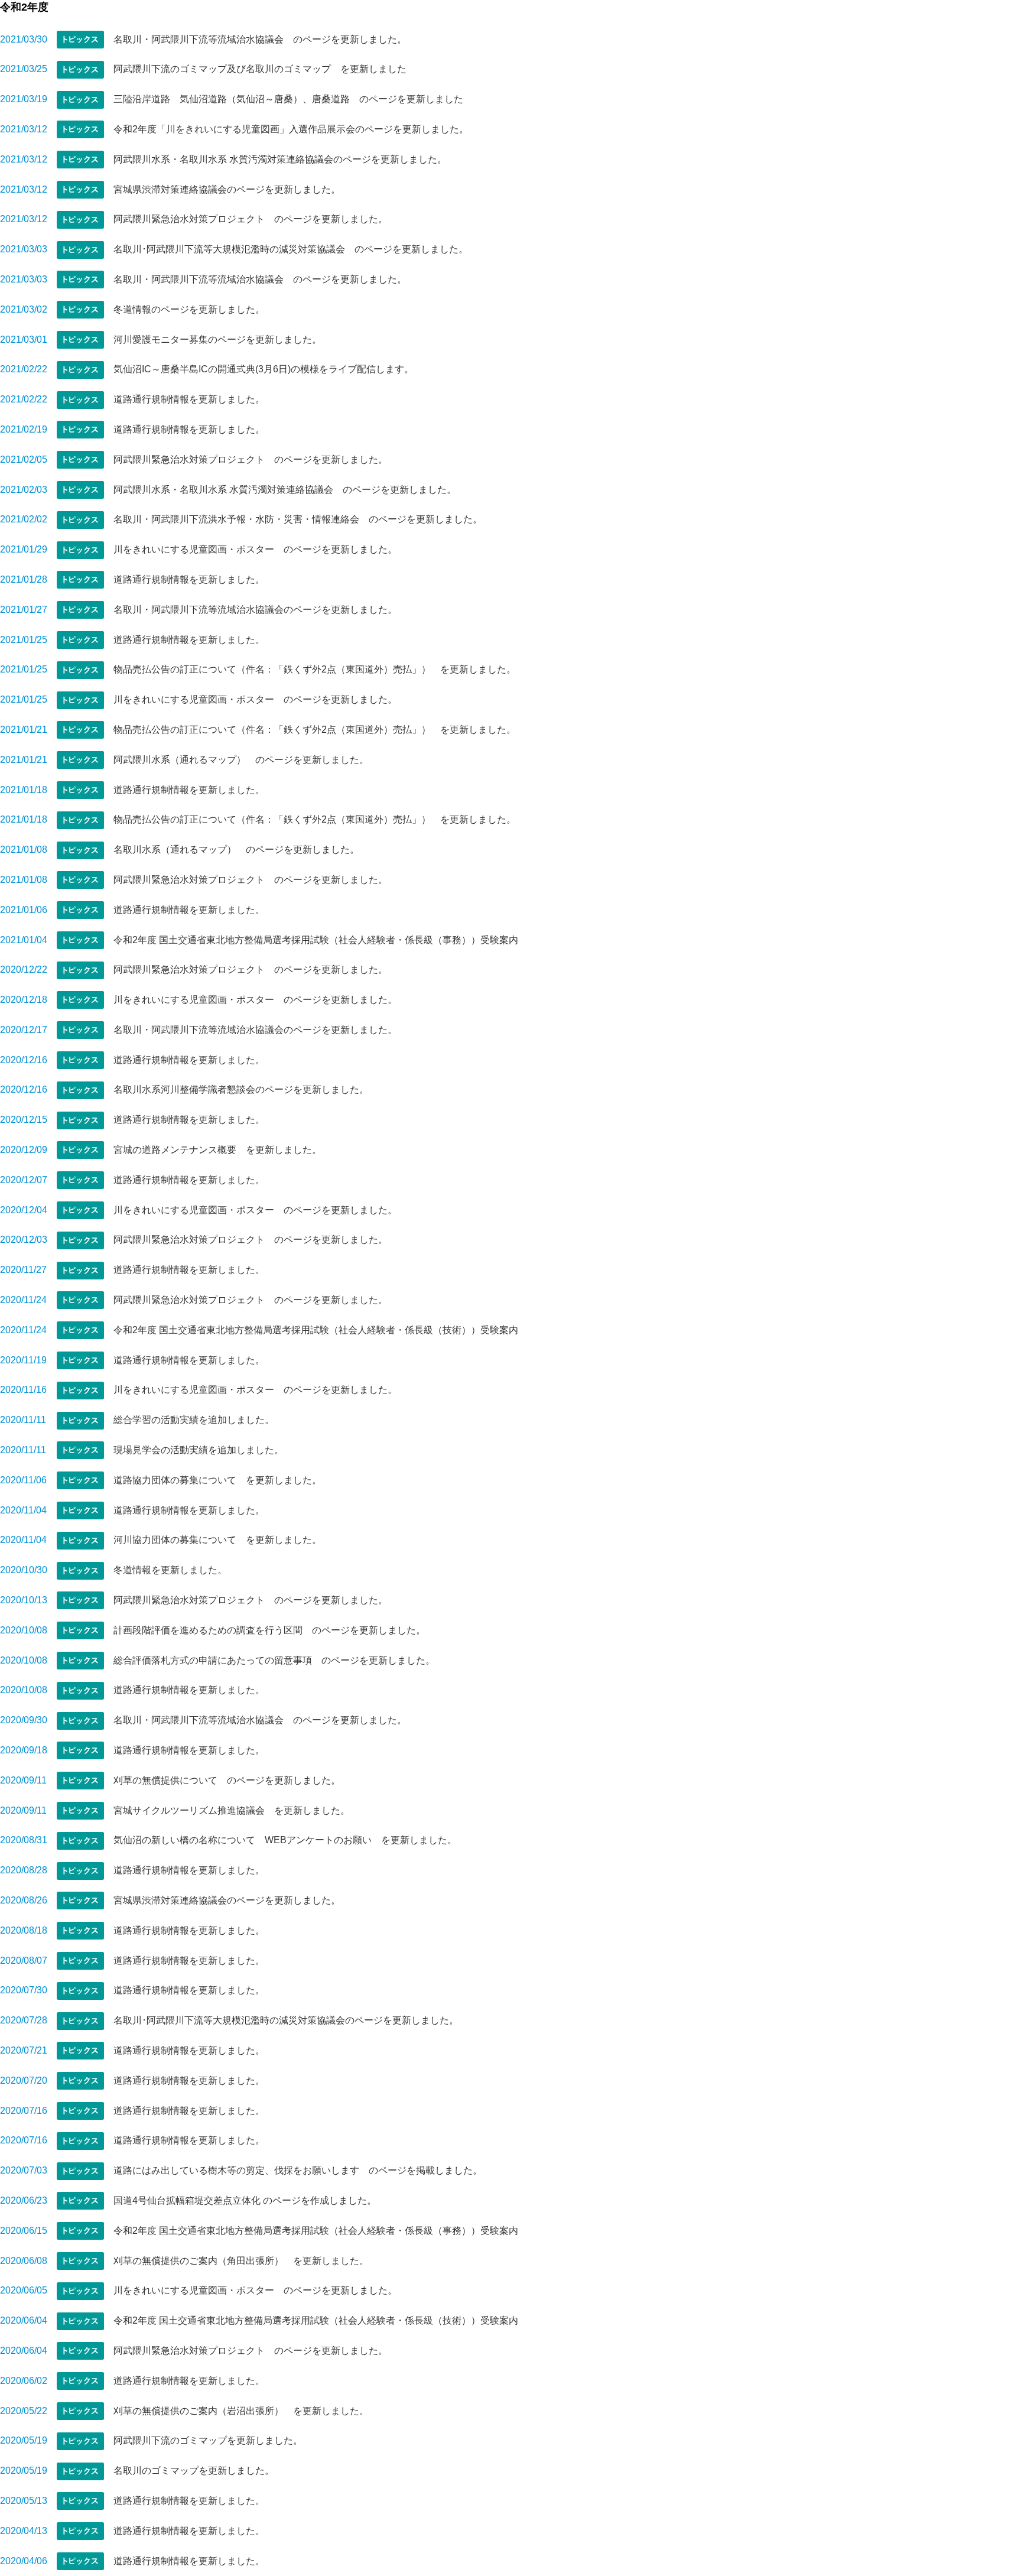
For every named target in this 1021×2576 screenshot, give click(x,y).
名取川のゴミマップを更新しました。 (194, 2471)
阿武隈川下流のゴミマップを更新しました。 (208, 2440)
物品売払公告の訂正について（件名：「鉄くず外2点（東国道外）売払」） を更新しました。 (315, 669)
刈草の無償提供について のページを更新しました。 (227, 1780)
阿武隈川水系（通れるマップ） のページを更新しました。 (241, 760)
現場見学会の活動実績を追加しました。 (199, 1450)
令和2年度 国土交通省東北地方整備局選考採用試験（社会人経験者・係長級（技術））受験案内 (316, 1330)
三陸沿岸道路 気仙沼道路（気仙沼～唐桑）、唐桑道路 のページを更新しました (288, 99)
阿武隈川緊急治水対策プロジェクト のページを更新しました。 (251, 219)
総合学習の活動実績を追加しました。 (194, 1420)
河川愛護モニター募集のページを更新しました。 (217, 340)
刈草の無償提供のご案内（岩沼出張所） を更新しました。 (241, 2411)
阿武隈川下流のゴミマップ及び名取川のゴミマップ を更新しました (260, 69)
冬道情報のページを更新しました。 (189, 309)
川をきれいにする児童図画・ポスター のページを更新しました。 (255, 549)
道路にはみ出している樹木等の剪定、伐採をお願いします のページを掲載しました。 (298, 2170)
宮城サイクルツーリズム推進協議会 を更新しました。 (232, 1810)
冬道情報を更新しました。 (170, 1570)
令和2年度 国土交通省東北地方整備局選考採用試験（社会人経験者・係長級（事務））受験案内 (316, 940)
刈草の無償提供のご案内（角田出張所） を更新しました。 (241, 2261)
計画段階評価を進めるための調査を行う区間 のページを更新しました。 (269, 1630)
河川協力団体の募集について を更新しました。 (217, 1540)
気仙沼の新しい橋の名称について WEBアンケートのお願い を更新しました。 (285, 1840)
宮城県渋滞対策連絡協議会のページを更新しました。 (227, 189)
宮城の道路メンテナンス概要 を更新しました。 (217, 1150)
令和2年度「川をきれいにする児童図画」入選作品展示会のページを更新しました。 (291, 129)
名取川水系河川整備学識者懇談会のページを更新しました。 (241, 1089)
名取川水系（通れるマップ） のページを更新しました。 (236, 850)
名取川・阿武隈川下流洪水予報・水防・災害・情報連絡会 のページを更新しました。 (298, 519)
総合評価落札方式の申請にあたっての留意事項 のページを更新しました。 (274, 1660)
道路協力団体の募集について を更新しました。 (217, 1480)
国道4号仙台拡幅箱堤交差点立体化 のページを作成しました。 (245, 2200)
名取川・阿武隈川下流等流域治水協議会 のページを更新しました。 (260, 39)
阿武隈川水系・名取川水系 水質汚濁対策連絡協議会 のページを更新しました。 (285, 490)
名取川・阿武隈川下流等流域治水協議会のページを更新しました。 (255, 610)
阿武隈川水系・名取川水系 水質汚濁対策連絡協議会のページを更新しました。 (280, 159)
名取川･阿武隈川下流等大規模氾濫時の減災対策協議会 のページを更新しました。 (291, 249)
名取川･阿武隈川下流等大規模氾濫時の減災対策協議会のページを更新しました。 (286, 2020)
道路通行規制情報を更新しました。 (189, 399)
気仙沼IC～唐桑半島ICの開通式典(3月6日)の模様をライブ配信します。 (264, 369)
